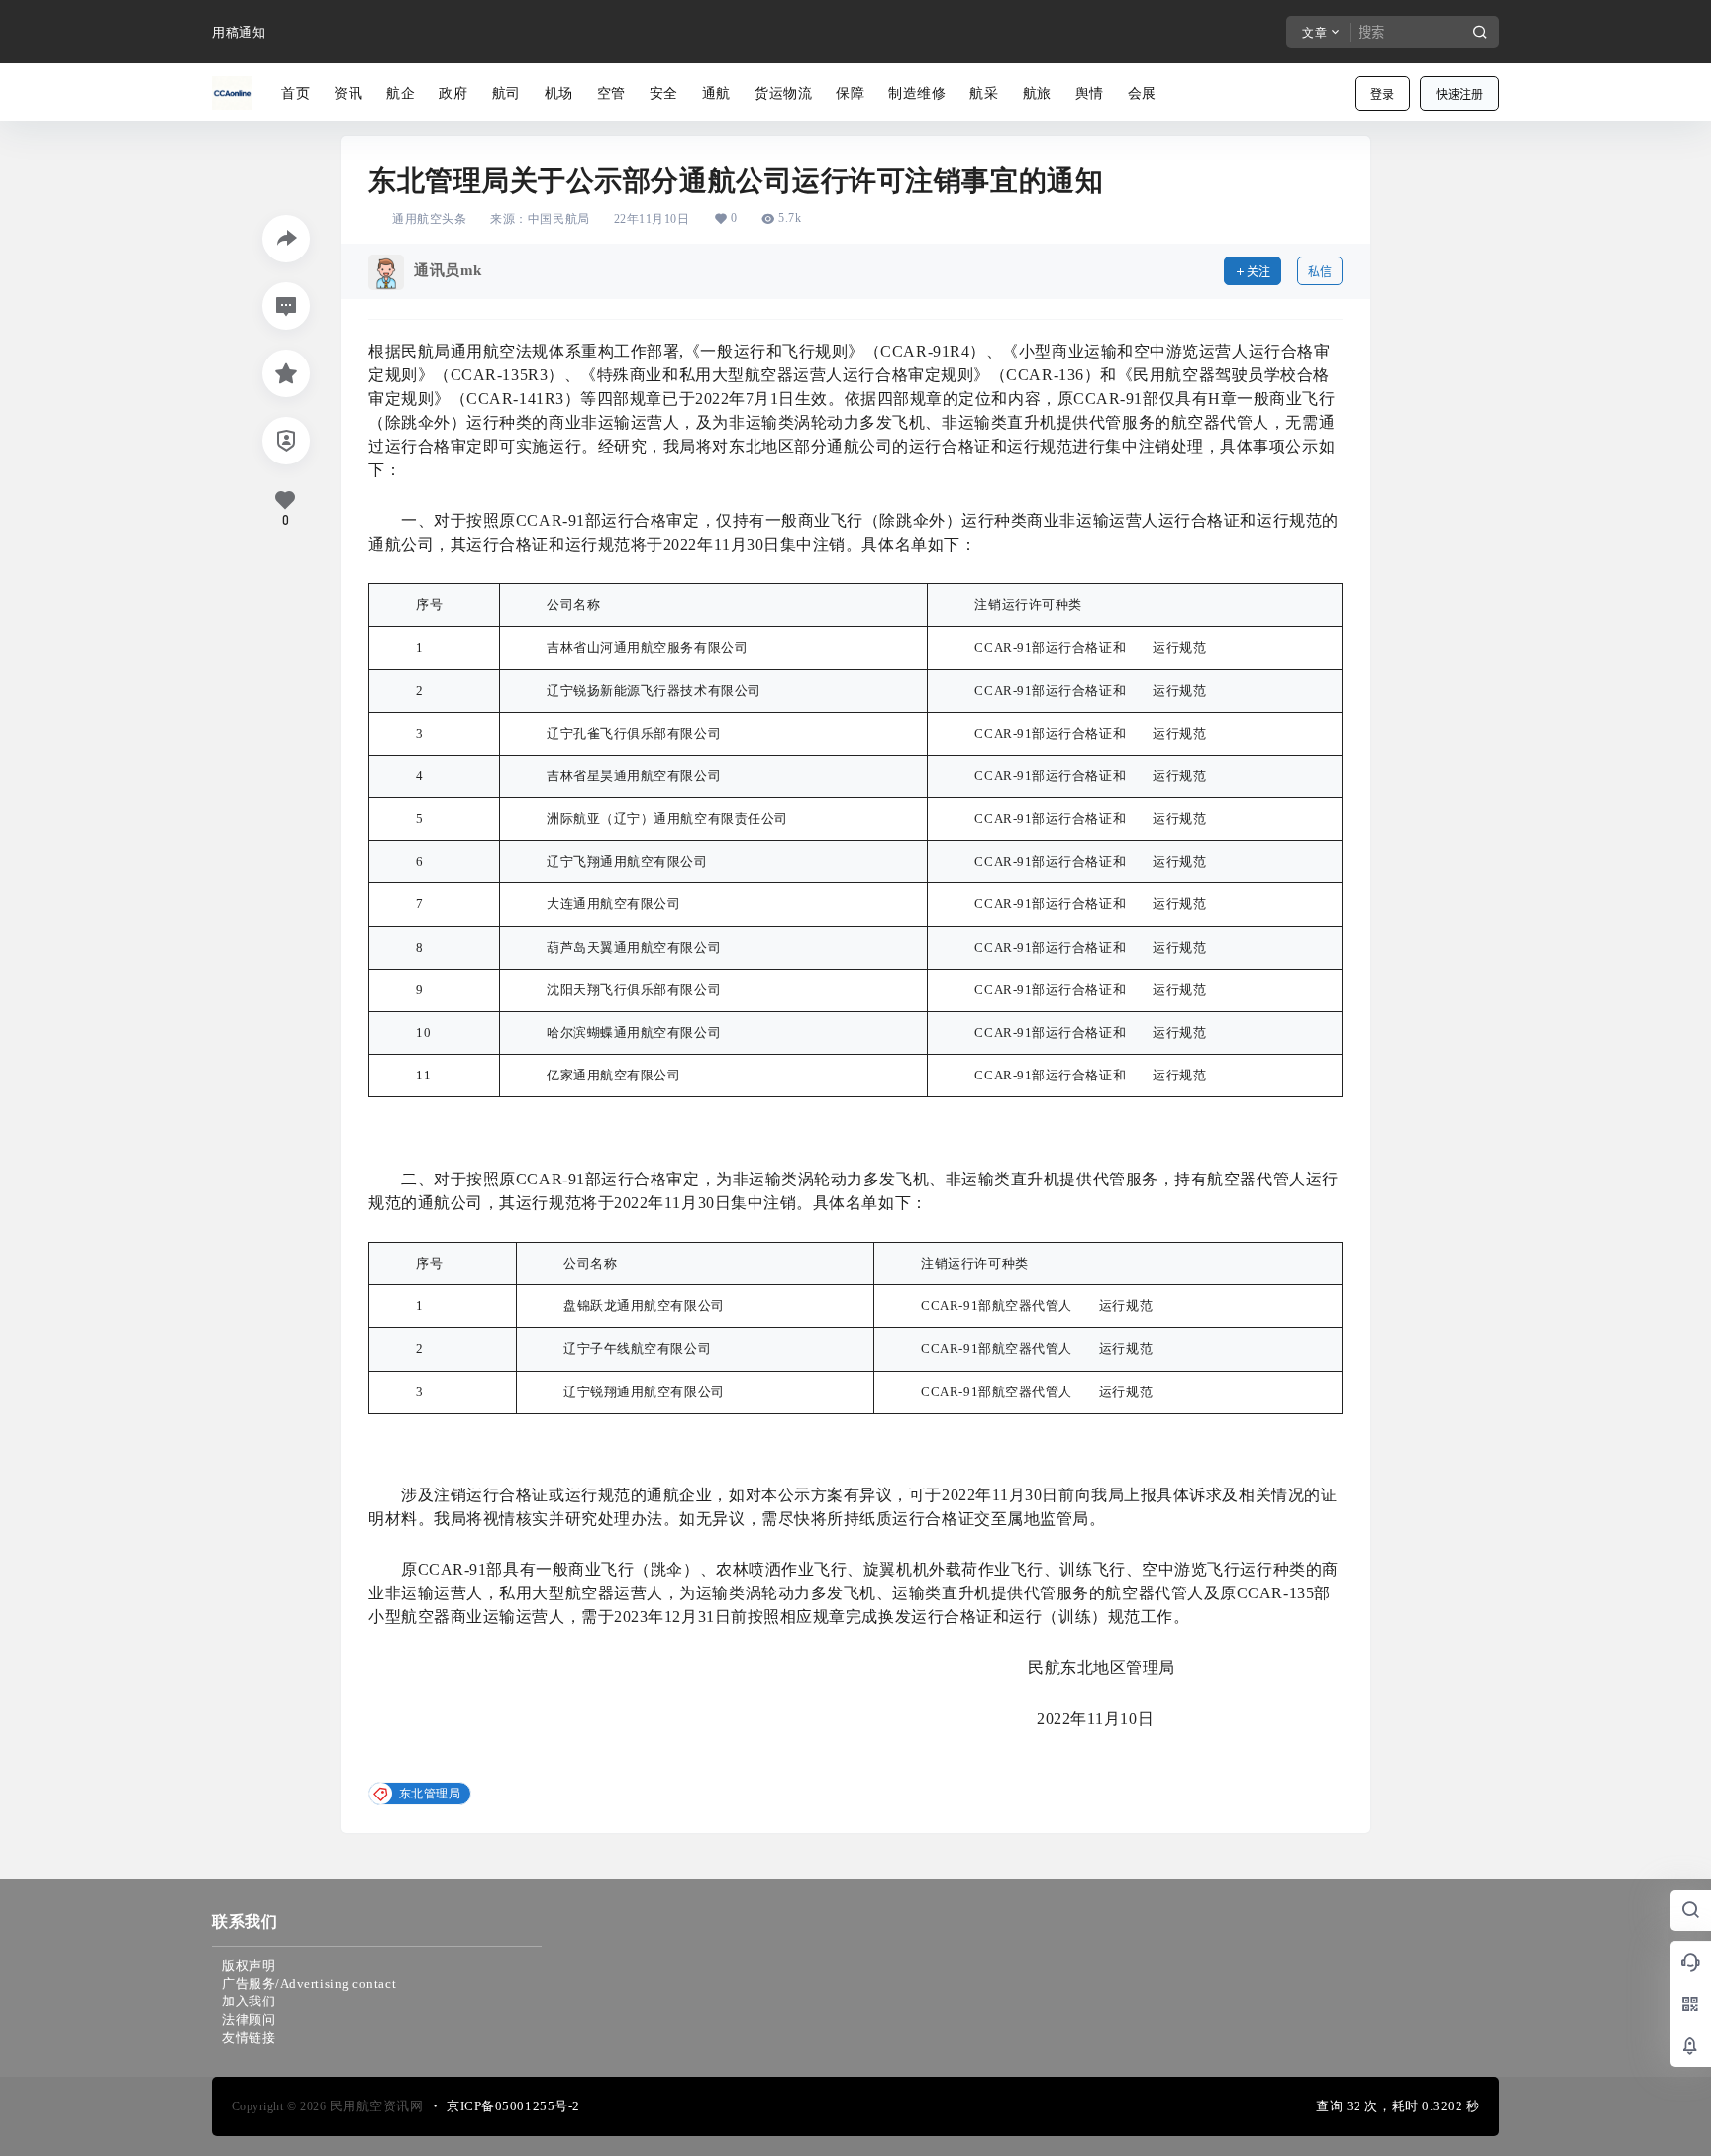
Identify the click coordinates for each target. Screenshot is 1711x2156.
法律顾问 (249, 2020)
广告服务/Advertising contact (309, 1983)
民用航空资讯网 (374, 2106)
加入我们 (249, 2001)
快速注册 (1459, 95)
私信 (1320, 272)
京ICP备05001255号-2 (513, 2106)
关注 (1258, 272)
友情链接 (249, 2038)
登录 (1382, 95)
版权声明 (249, 1965)
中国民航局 (559, 219)
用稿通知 (239, 32)
